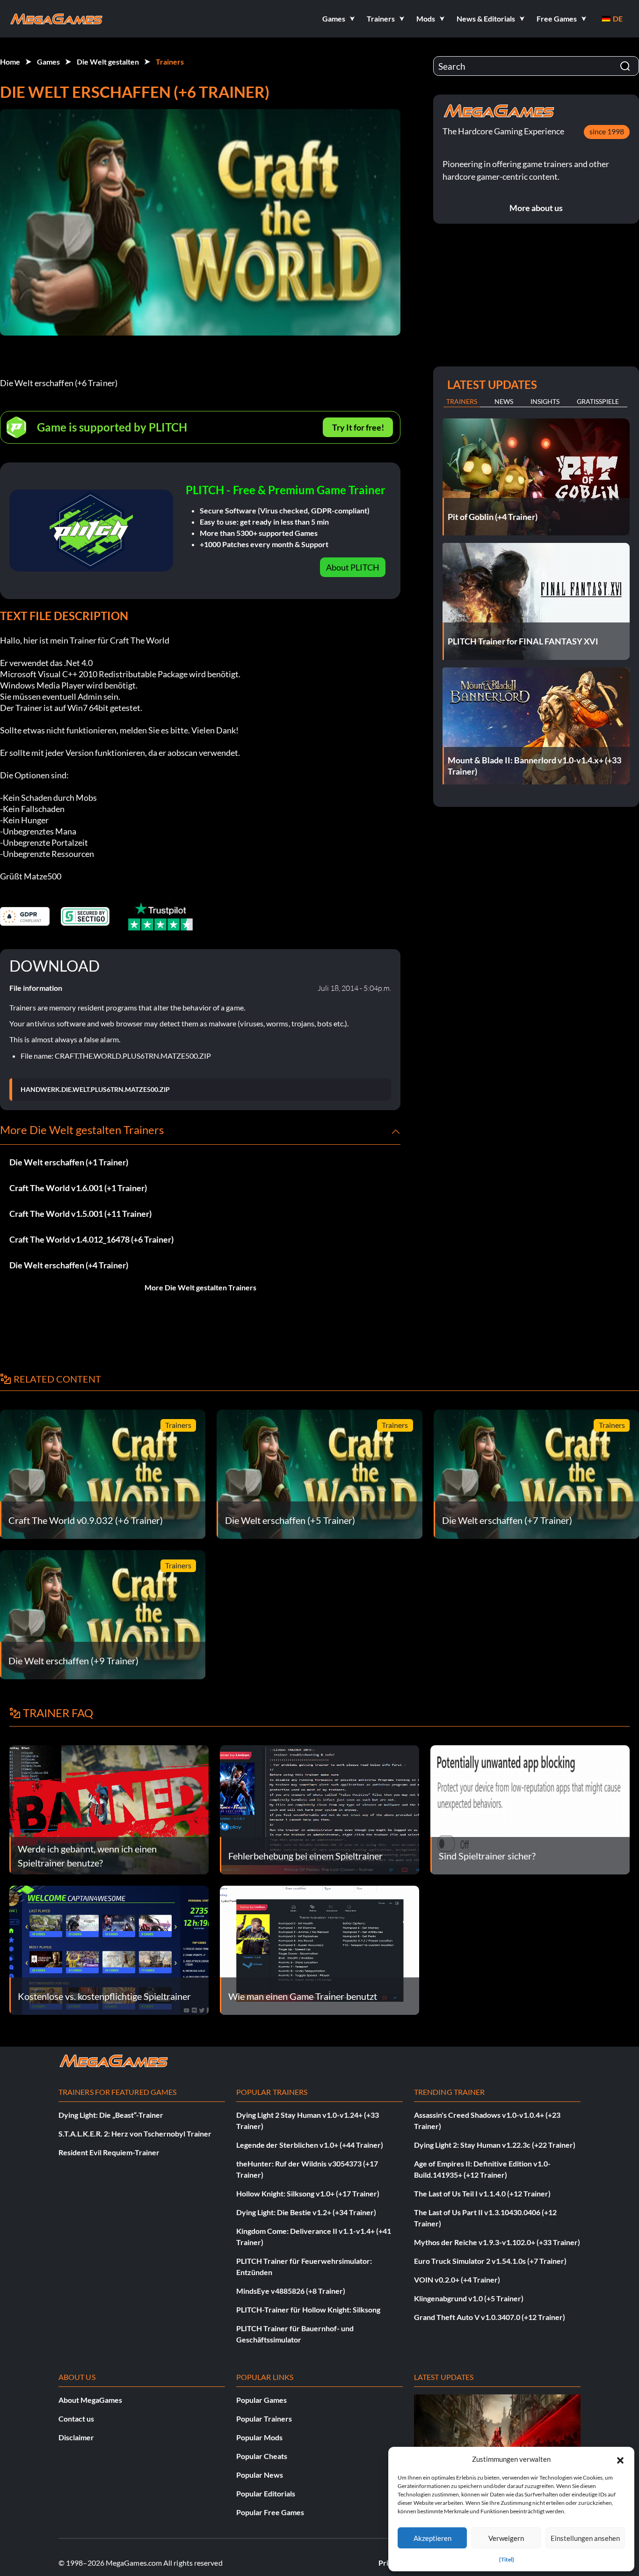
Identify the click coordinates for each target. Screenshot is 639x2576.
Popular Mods (259, 2437)
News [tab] (504, 401)
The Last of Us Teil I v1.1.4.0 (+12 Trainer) (482, 2193)
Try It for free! (358, 427)
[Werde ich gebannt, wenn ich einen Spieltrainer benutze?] (109, 1809)
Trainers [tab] (462, 401)
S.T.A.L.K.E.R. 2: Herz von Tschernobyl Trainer (135, 2133)
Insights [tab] (545, 401)
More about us (536, 208)
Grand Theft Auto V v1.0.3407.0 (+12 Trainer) (490, 2317)
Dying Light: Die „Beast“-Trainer (111, 2115)
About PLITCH (353, 567)
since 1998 (607, 131)
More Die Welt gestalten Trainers (200, 1287)
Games (48, 62)
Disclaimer (76, 2437)
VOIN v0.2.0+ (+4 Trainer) (457, 2280)
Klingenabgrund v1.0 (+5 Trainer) (469, 2298)
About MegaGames (90, 2400)
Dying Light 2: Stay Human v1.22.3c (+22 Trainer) (495, 2145)
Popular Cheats (262, 2456)
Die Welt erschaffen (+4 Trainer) (69, 1265)
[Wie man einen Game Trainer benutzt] (319, 1949)
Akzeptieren (432, 2538)
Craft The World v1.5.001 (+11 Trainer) (80, 1214)
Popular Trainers (264, 2419)
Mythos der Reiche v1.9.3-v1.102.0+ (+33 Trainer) (497, 2242)
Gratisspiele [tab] (598, 401)
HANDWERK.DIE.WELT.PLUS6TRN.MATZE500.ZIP (95, 1090)
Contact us (76, 2419)
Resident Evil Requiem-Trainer (109, 2152)
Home (10, 62)
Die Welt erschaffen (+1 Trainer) (69, 1162)
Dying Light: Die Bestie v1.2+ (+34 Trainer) (306, 2212)
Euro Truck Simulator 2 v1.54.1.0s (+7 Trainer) (490, 2261)
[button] (620, 2459)
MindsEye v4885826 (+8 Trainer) (291, 2291)
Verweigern (506, 2538)
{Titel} (507, 2559)
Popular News (260, 2475)
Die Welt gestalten (108, 62)
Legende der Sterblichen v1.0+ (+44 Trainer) (310, 2145)
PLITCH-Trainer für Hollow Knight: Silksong (308, 2309)
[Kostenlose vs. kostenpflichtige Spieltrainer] (109, 1949)
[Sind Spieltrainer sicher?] (530, 1809)
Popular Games (261, 2400)
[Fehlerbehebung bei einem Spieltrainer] (319, 1809)
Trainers (170, 62)
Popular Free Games (270, 2512)
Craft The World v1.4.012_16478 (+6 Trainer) (91, 1239)
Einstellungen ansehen (585, 2538)
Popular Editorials (266, 2493)
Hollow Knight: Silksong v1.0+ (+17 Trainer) (308, 2193)
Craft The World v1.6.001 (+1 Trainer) (78, 1188)
